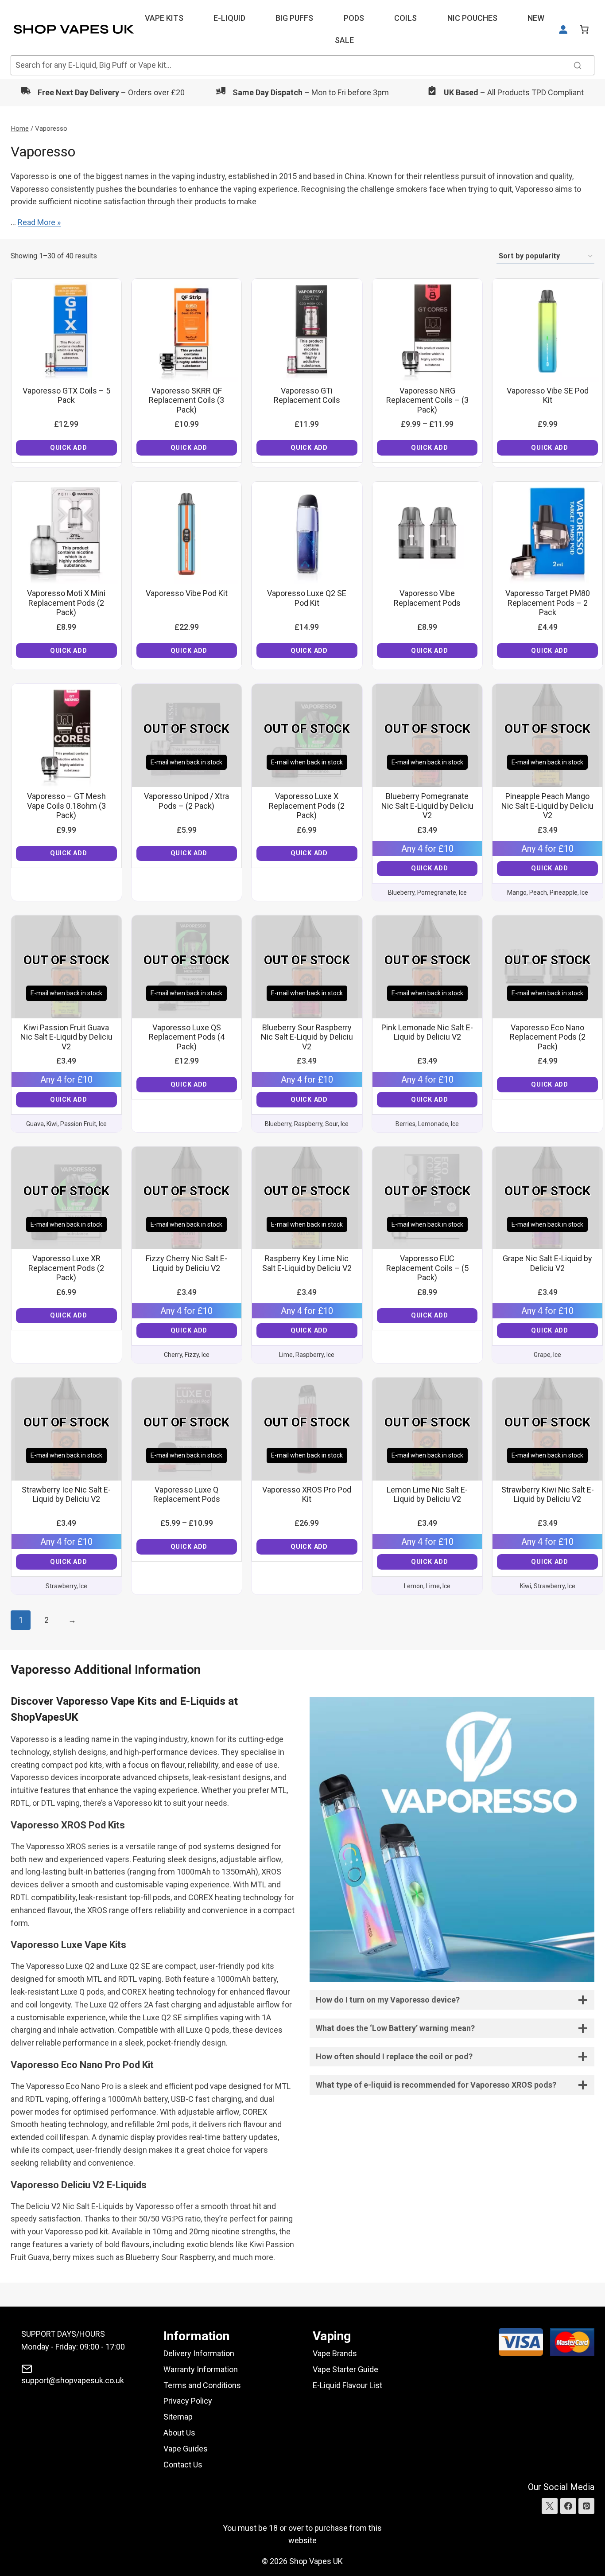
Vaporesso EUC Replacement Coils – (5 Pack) (427, 1268)
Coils (405, 18)
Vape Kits (164, 18)
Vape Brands (335, 2353)
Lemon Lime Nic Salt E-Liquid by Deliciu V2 (427, 1495)
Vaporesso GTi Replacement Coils (307, 396)
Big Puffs (294, 18)
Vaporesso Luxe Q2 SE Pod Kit (307, 598)
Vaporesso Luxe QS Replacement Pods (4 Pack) (187, 1037)
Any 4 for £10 (427, 849)
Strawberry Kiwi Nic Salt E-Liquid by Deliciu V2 (548, 1495)
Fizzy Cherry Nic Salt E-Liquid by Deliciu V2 (186, 1263)
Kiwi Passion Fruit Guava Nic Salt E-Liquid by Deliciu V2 (66, 1037)
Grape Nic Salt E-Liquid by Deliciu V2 (547, 1263)
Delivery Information (199, 2353)
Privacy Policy (188, 2401)
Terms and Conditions (202, 2385)
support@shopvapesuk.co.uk (73, 2380)
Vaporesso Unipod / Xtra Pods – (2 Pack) (186, 801)
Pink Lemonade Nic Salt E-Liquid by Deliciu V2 (427, 1032)
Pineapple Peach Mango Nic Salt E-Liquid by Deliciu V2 (547, 806)
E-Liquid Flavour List (347, 2385)
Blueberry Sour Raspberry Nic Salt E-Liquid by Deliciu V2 (307, 1037)
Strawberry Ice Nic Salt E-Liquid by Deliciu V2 (66, 1495)
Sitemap (178, 2417)
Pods (354, 18)
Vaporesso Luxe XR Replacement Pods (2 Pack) (66, 1268)
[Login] (563, 29)
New (536, 18)
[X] (550, 2506)
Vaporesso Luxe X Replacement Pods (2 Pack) (307, 806)
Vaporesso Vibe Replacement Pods (427, 598)
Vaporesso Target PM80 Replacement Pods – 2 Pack (548, 603)
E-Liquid (229, 18)
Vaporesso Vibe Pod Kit (187, 593)
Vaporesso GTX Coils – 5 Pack (66, 396)
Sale (344, 40)
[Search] (578, 65)
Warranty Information (201, 2369)
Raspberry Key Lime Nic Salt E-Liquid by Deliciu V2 (307, 1263)
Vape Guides (186, 2449)
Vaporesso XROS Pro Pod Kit (307, 1495)
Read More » (39, 222)
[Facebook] (568, 2506)
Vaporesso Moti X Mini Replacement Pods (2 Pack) (66, 603)
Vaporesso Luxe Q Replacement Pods (187, 1495)
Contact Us (183, 2465)
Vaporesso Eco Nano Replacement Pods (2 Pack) (548, 1037)
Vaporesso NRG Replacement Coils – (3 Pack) (427, 400)
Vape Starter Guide (345, 2369)
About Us (179, 2433)
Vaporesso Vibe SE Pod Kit (548, 396)
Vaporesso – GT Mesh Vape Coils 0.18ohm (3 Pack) (66, 806)
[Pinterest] (586, 2506)
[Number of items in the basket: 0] (584, 29)
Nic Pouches (472, 18)
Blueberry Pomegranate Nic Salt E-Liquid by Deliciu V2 (427, 806)
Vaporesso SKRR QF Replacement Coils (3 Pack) (186, 400)
